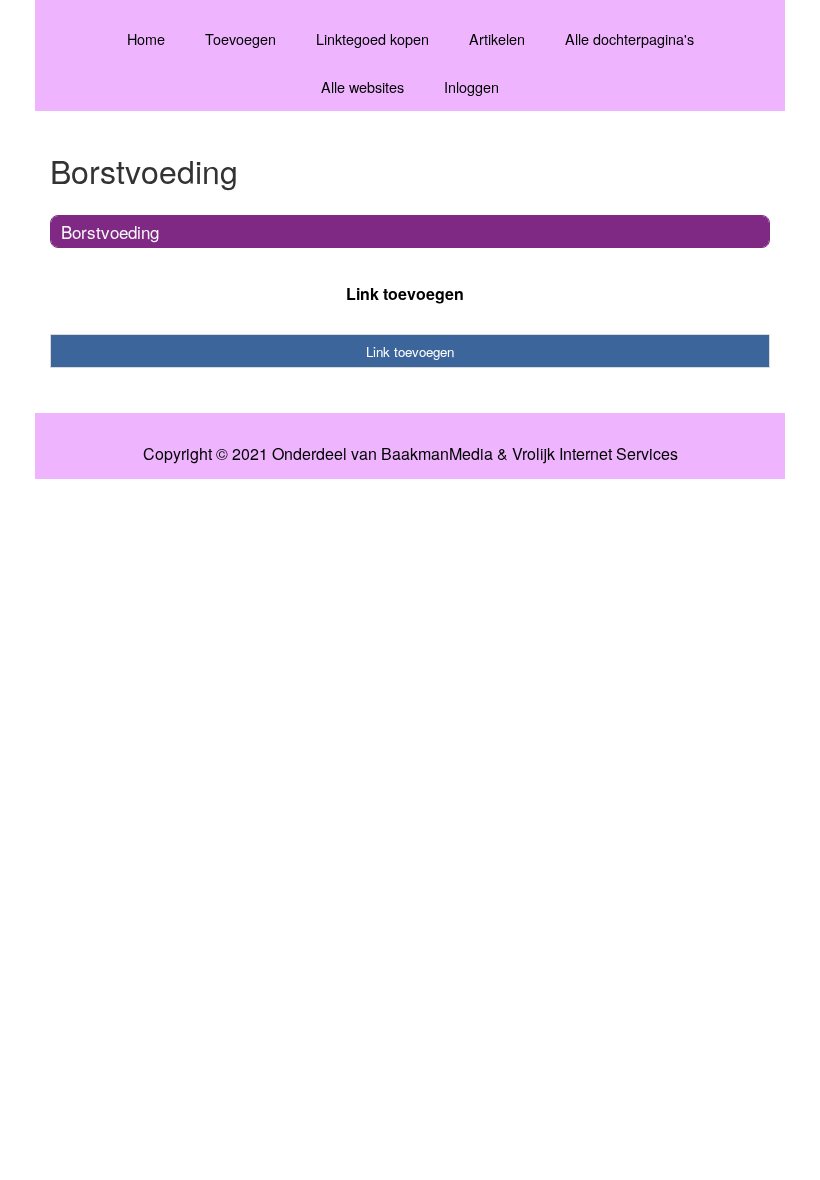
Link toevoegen (405, 293)
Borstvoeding (110, 231)
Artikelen (497, 38)
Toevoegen (240, 38)
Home (146, 38)
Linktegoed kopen (372, 38)
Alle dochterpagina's (629, 38)
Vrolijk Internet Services (595, 454)
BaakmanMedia (437, 454)
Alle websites (362, 86)
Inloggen (471, 86)
